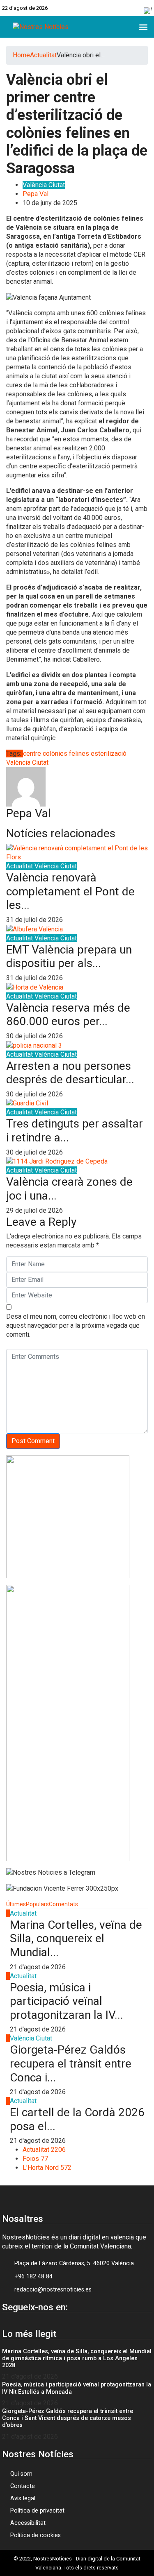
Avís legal (23, 2498)
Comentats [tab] (63, 1904)
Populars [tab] (37, 1904)
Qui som (21, 2474)
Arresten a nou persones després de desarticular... (70, 1073)
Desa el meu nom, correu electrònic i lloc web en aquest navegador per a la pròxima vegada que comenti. (76, 1325)
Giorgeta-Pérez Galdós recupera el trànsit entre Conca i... (71, 2063)
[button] (143, 27)
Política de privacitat (37, 2511)
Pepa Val (36, 194)
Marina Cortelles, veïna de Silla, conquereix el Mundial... (76, 1939)
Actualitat (43, 55)
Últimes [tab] (16, 1904)
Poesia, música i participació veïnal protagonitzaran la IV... (67, 2001)
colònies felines (66, 754)
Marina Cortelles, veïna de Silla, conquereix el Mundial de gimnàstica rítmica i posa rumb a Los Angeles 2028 (77, 2359)
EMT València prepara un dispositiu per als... (69, 957)
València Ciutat (44, 185)
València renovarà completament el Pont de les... (70, 891)
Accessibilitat (28, 2523)
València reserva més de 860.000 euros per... (68, 1015)
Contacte (23, 2486)
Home (21, 55)
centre (32, 754)
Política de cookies (36, 2535)
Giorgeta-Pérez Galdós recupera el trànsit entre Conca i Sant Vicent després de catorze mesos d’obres (68, 2418)
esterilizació (109, 754)
